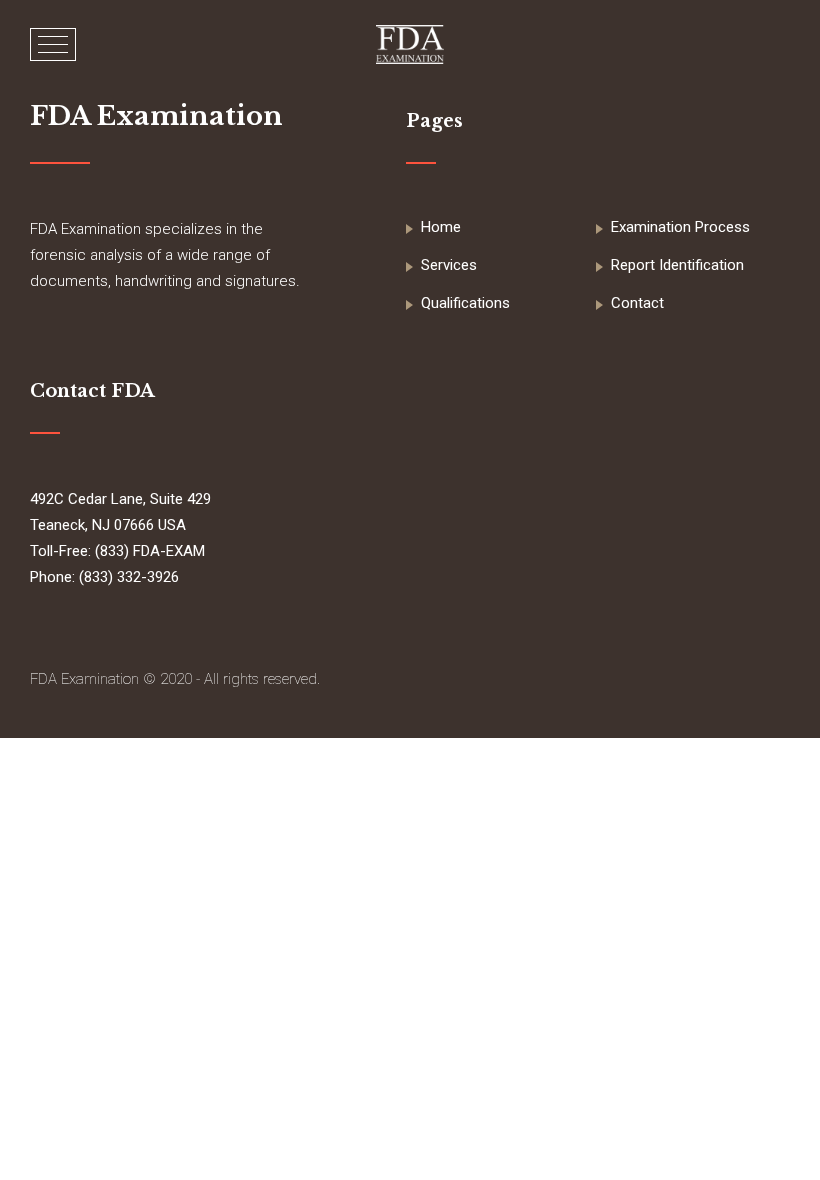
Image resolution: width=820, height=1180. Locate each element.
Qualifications (465, 303)
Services (449, 265)
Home (441, 227)
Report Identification (677, 265)
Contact (637, 303)
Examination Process (680, 227)
